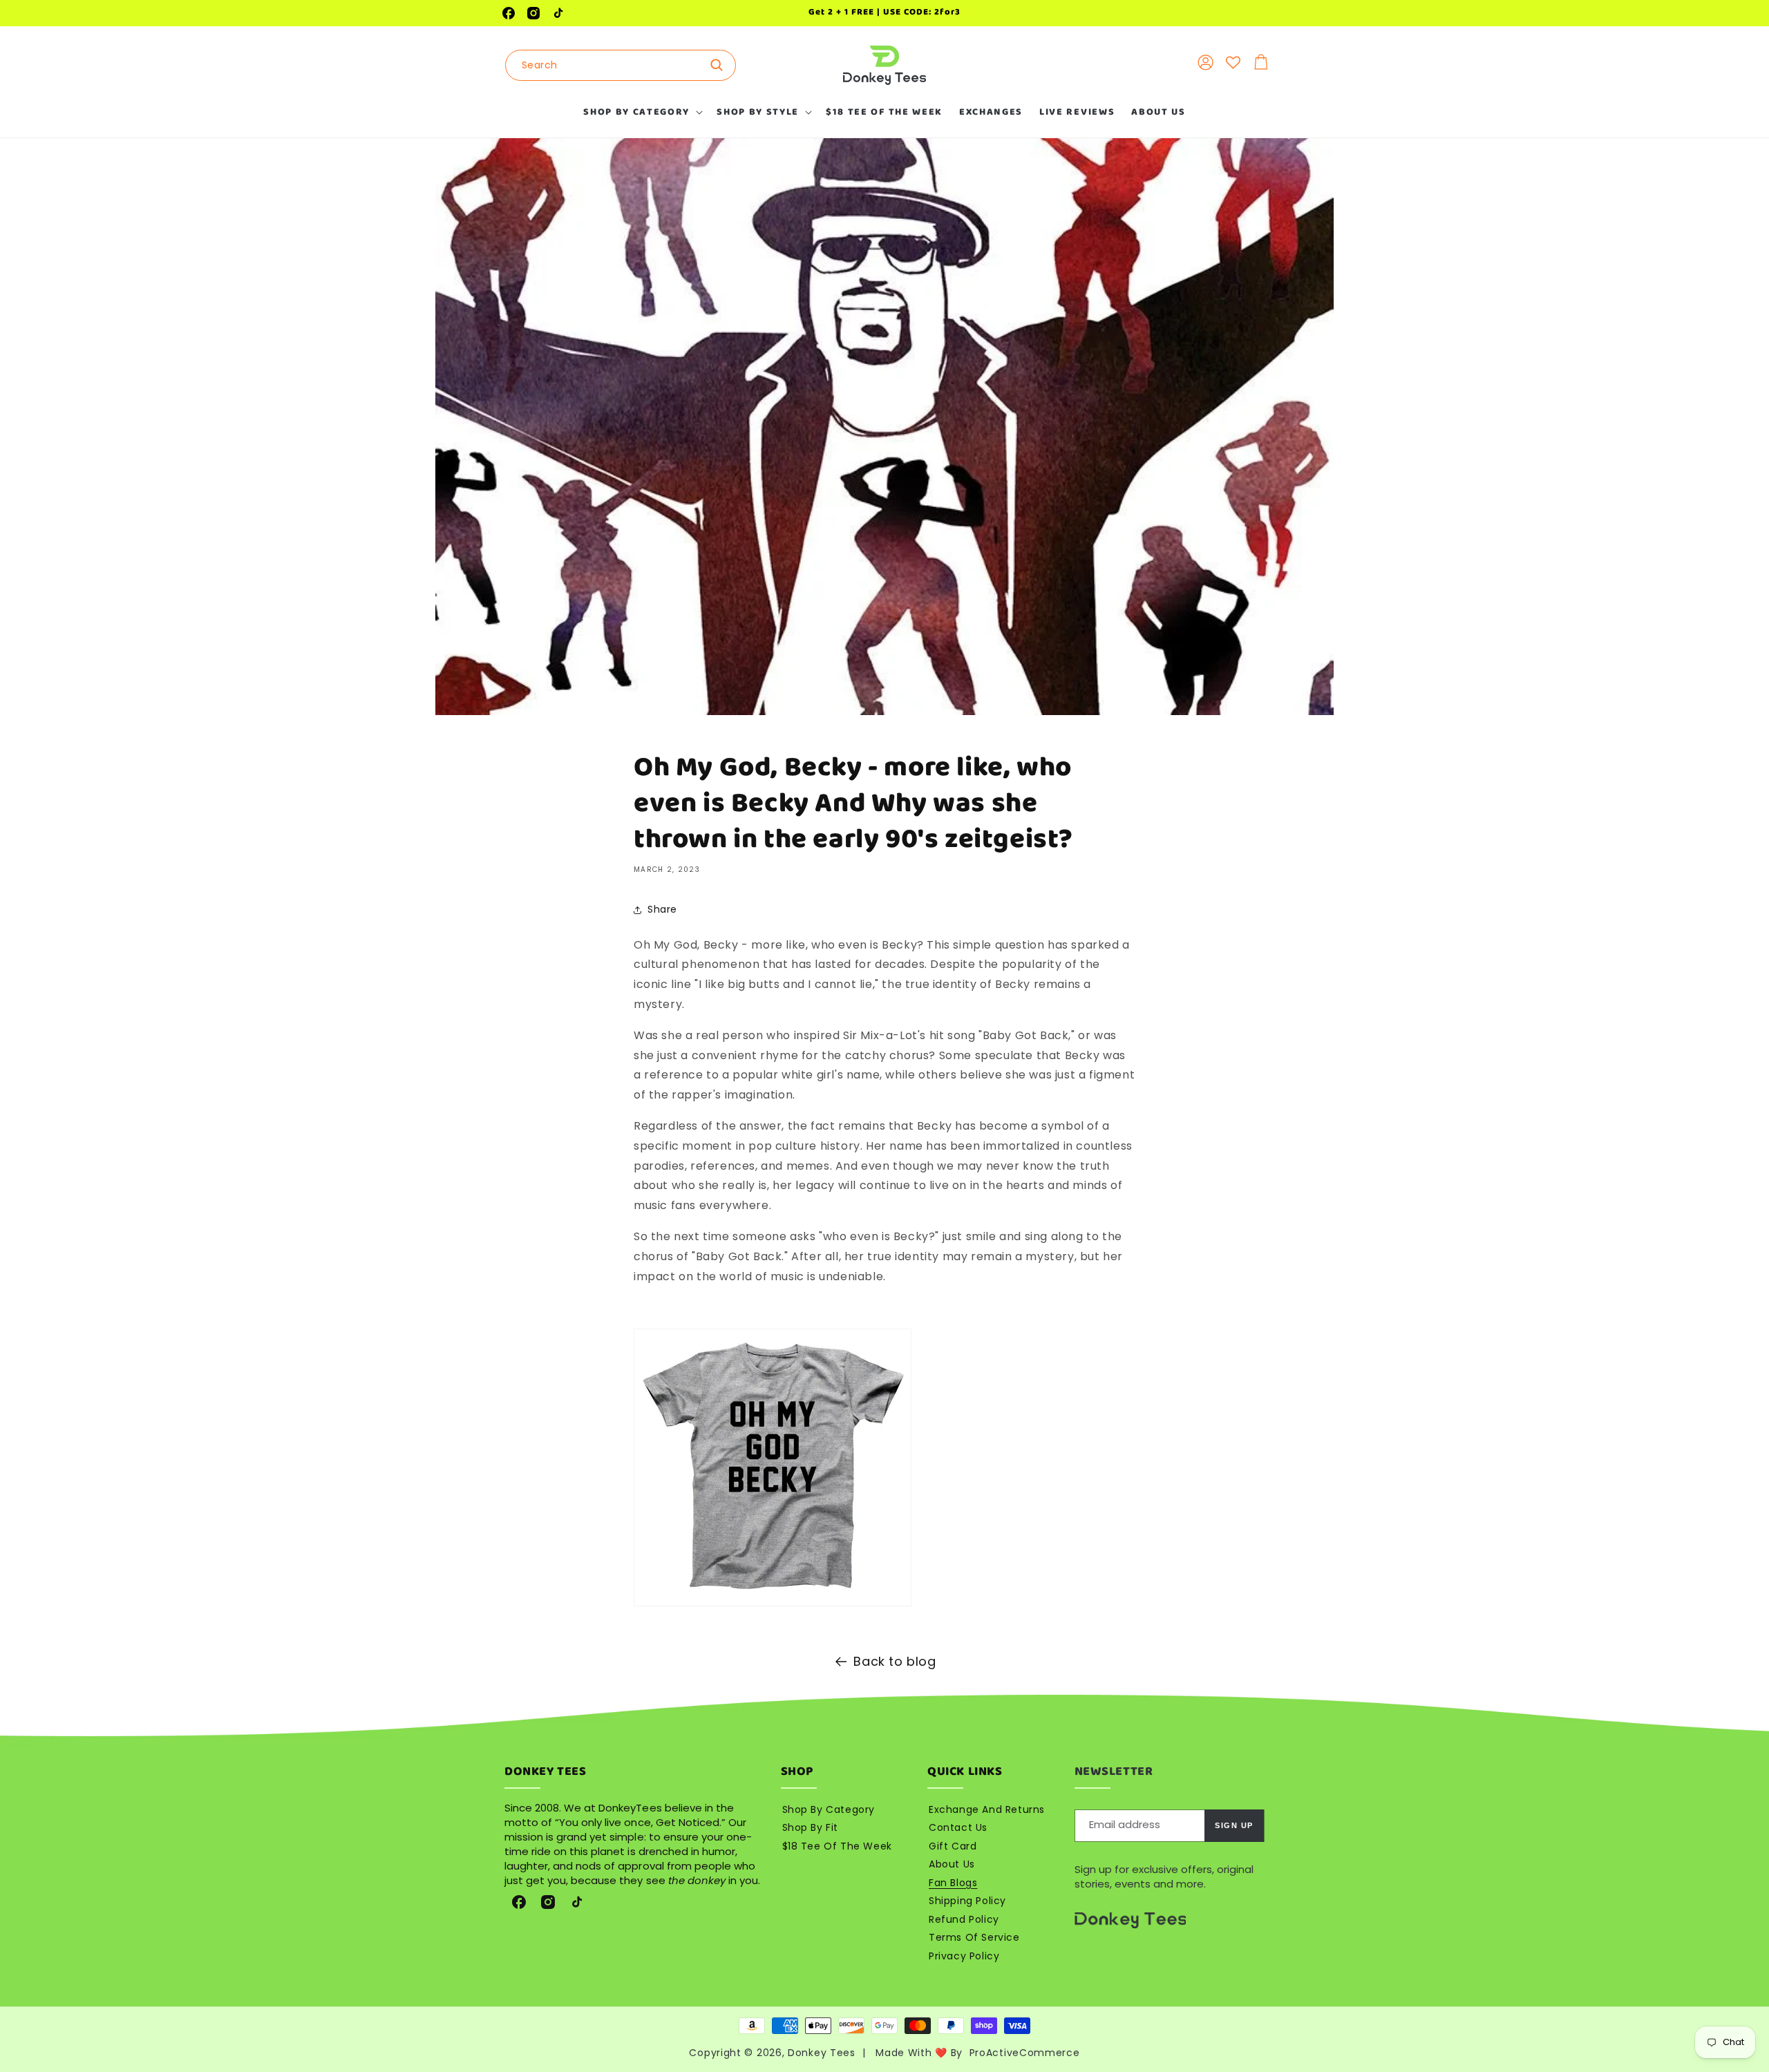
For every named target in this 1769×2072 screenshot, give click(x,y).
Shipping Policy (967, 1901)
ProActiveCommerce (1025, 2053)
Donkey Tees (822, 2053)
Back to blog (895, 1661)
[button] (642, 112)
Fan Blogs (953, 1883)
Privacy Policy (964, 1956)
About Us (952, 1864)
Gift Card (953, 1846)
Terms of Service (974, 1937)
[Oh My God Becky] (773, 1605)
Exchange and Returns (987, 1809)
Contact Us (958, 1827)
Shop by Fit (811, 1827)
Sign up (1234, 1825)
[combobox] (621, 65)
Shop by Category (829, 1809)
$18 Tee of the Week (837, 1846)
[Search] (721, 65)
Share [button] (662, 909)
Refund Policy (964, 1919)
